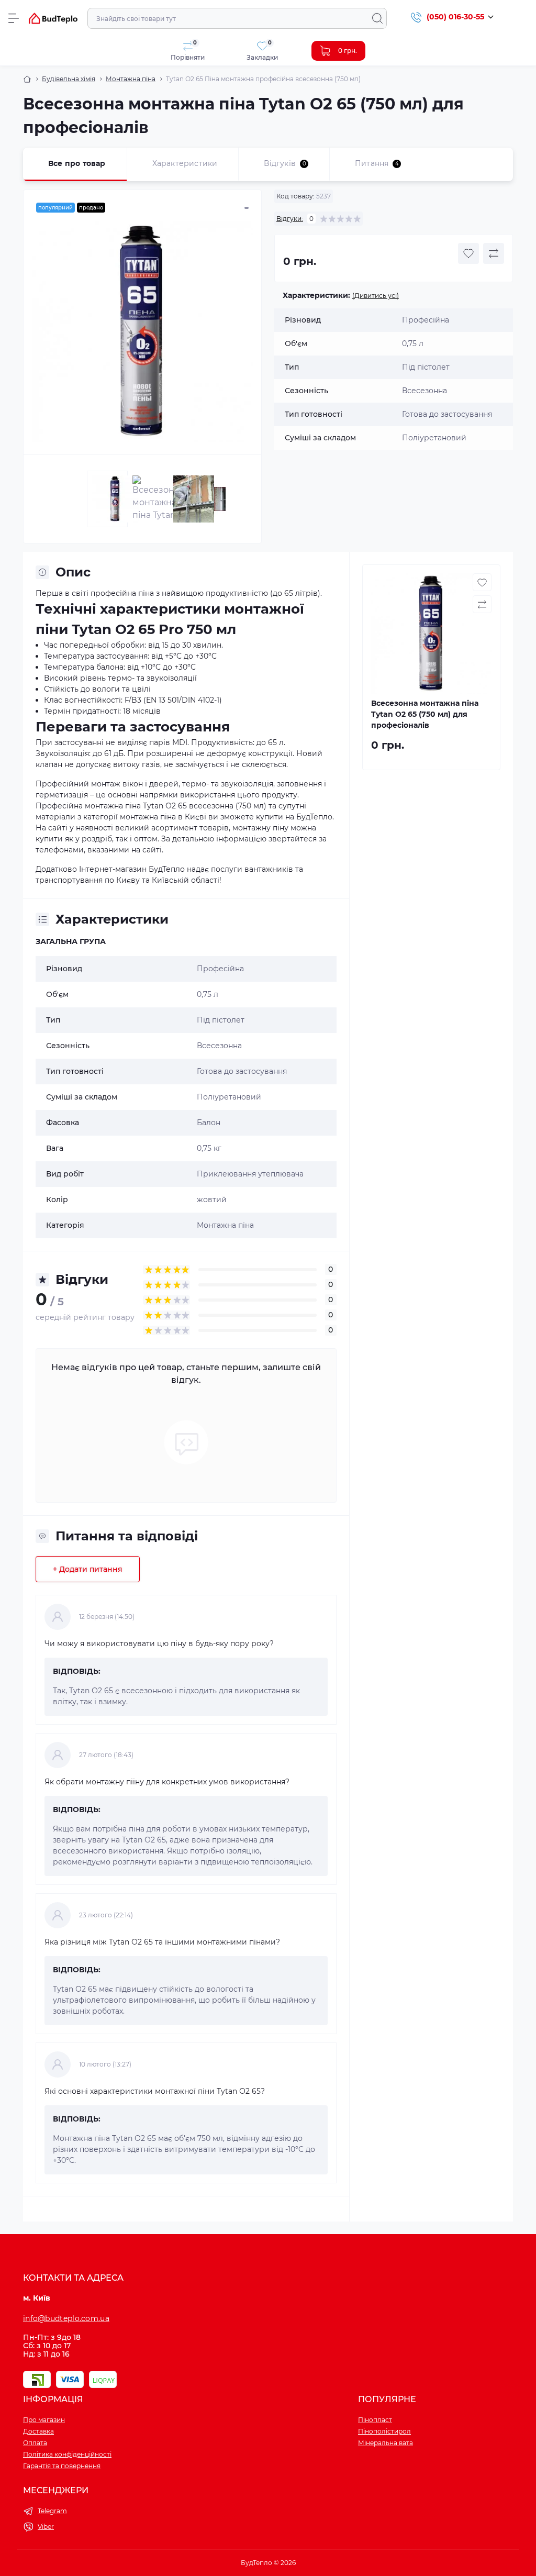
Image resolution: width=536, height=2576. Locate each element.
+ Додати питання (88, 1569)
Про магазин (44, 2420)
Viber (46, 2527)
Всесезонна (219, 1046)
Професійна (220, 969)
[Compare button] (494, 253)
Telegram (52, 2511)
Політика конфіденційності (67, 2454)
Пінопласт (375, 2420)
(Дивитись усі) (376, 296)
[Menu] (14, 18)
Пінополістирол (384, 2431)
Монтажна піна (131, 79)
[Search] (377, 18)
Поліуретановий (229, 1097)
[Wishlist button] (468, 253)
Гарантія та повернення (62, 2466)
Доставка (38, 2431)
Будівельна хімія (69, 79)
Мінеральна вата (386, 2443)
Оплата (35, 2443)
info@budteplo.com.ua (66, 2318)
